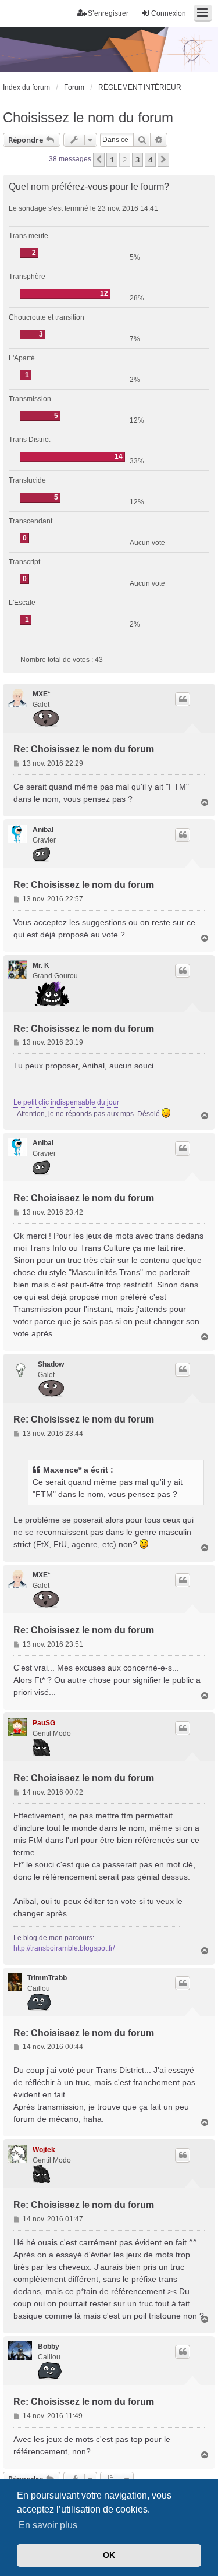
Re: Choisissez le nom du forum (84, 749)
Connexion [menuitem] (169, 13)
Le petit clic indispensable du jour (66, 1102)
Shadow (51, 1364)
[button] (99, 160)
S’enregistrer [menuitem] (108, 13)
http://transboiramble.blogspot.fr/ (64, 1948)
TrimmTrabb (47, 1978)
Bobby (49, 2347)
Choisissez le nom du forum (88, 117)
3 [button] (137, 160)
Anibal (43, 830)
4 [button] (150, 160)
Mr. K (41, 965)
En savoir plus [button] (48, 2525)
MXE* (42, 694)
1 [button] (112, 160)
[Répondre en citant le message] (183, 699)
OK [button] (109, 2555)
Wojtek (44, 2150)
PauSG (44, 1723)
